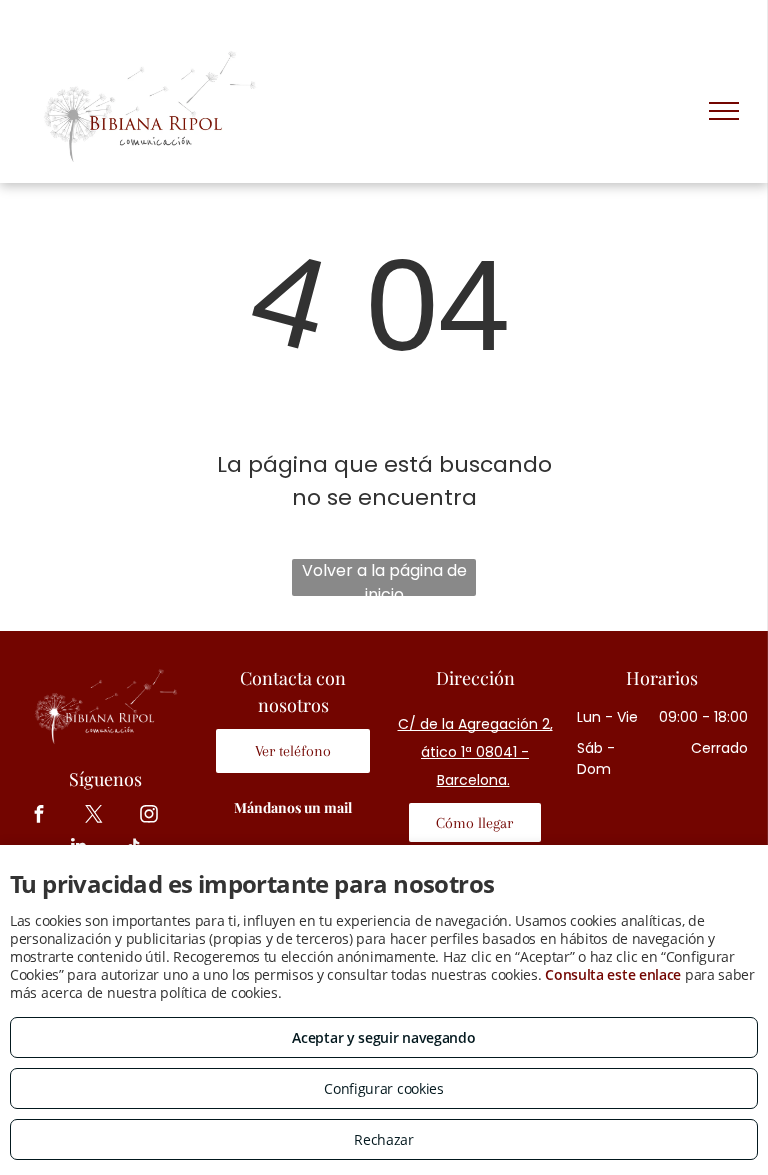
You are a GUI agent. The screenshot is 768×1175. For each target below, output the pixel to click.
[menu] (724, 111)
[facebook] (39, 817)
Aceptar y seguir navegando (383, 1037)
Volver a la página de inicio (384, 577)
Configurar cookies (384, 1088)
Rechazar (384, 1139)
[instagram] (149, 817)
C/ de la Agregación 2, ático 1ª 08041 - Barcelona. (475, 752)
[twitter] (94, 817)
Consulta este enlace (613, 974)
